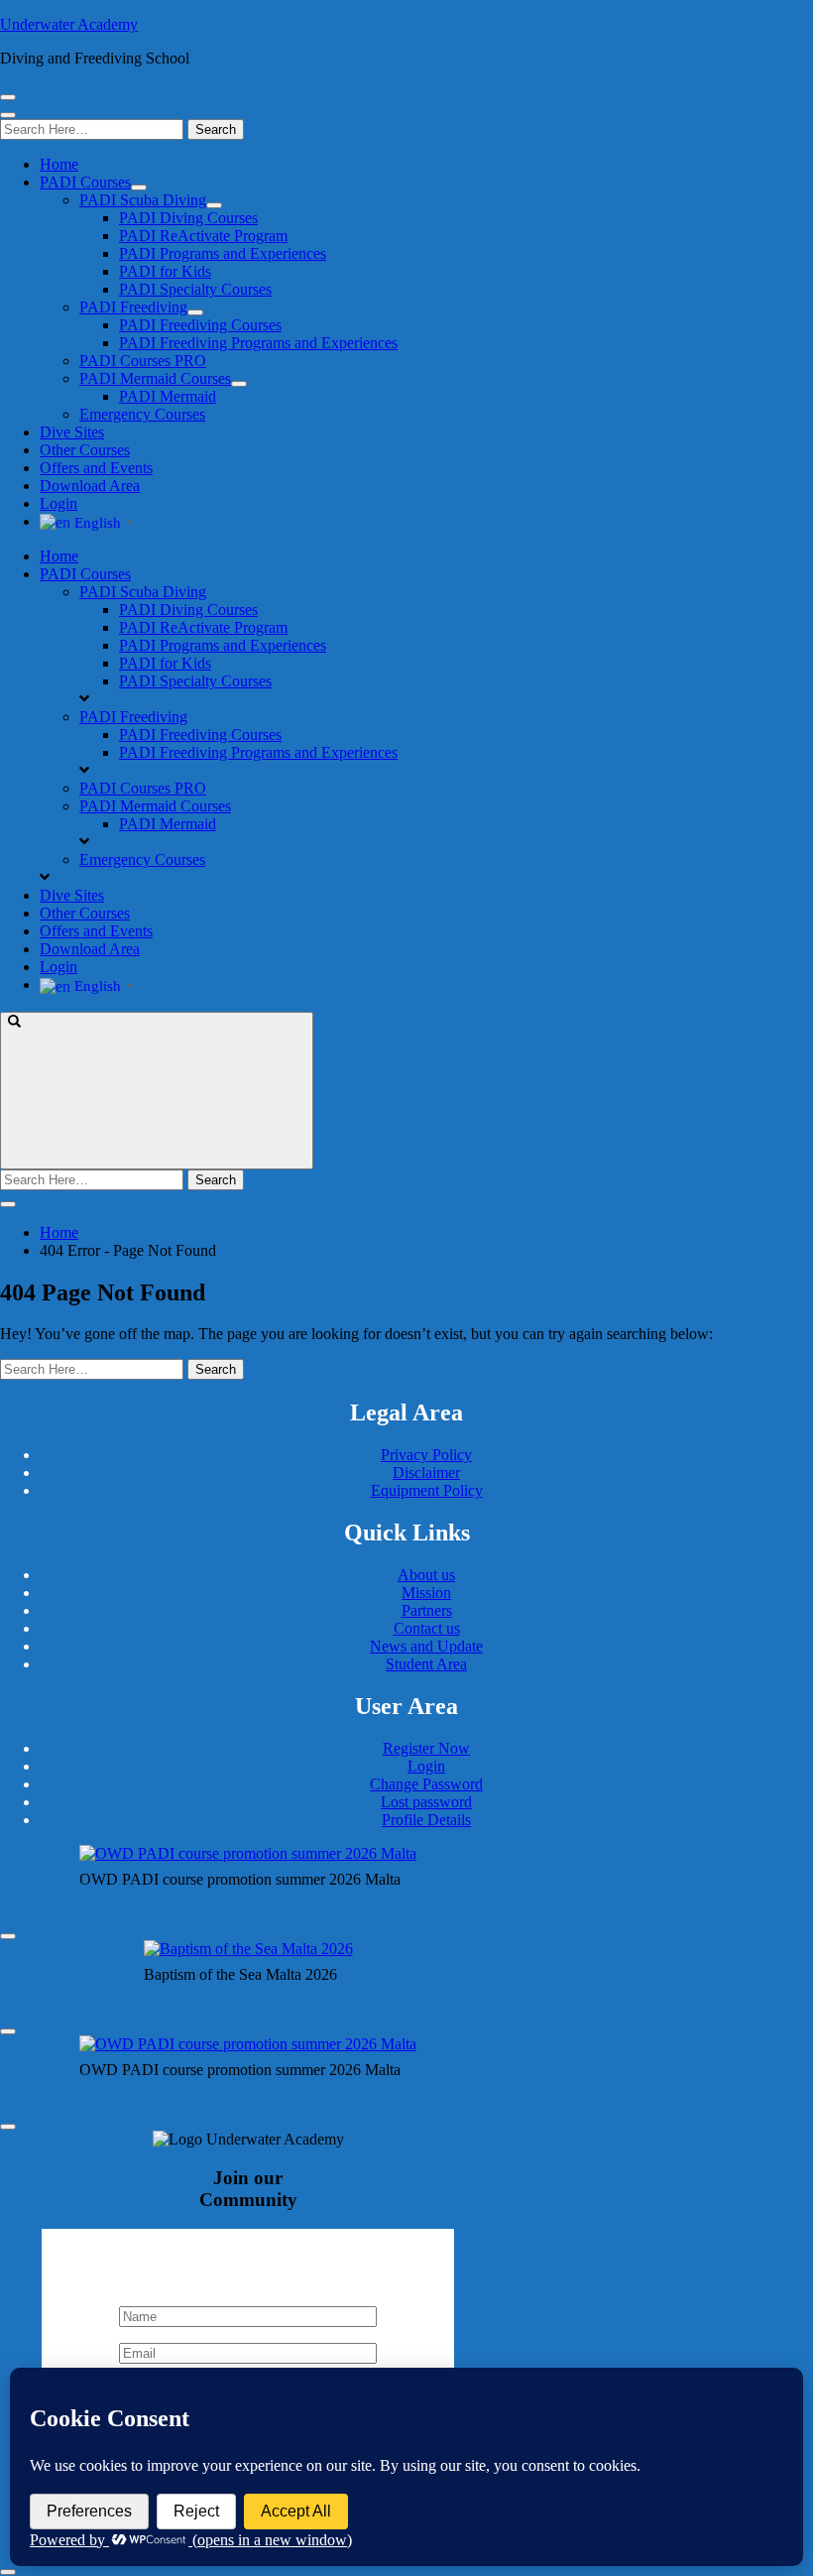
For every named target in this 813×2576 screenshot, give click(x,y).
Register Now (426, 1748)
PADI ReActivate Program (203, 236)
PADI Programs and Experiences (223, 253)
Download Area (90, 486)
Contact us (427, 1628)
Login (58, 503)
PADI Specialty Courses (195, 289)
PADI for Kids (165, 271)
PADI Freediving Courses (200, 325)
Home (59, 164)
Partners (427, 1610)
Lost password (426, 1802)
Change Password (426, 1784)
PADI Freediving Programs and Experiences (258, 343)
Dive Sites (72, 432)
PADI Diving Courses (188, 218)
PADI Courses (85, 182)
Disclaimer (426, 1472)
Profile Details (426, 1820)
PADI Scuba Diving (143, 200)
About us (426, 1575)
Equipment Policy (427, 1490)
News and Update (426, 1646)
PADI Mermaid (168, 396)
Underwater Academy (69, 24)
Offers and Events (96, 468)
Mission (426, 1593)
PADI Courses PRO (143, 361)
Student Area (426, 1664)
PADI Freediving (133, 307)
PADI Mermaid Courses (155, 378)
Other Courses (85, 450)
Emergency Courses (142, 414)
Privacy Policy (426, 1455)
